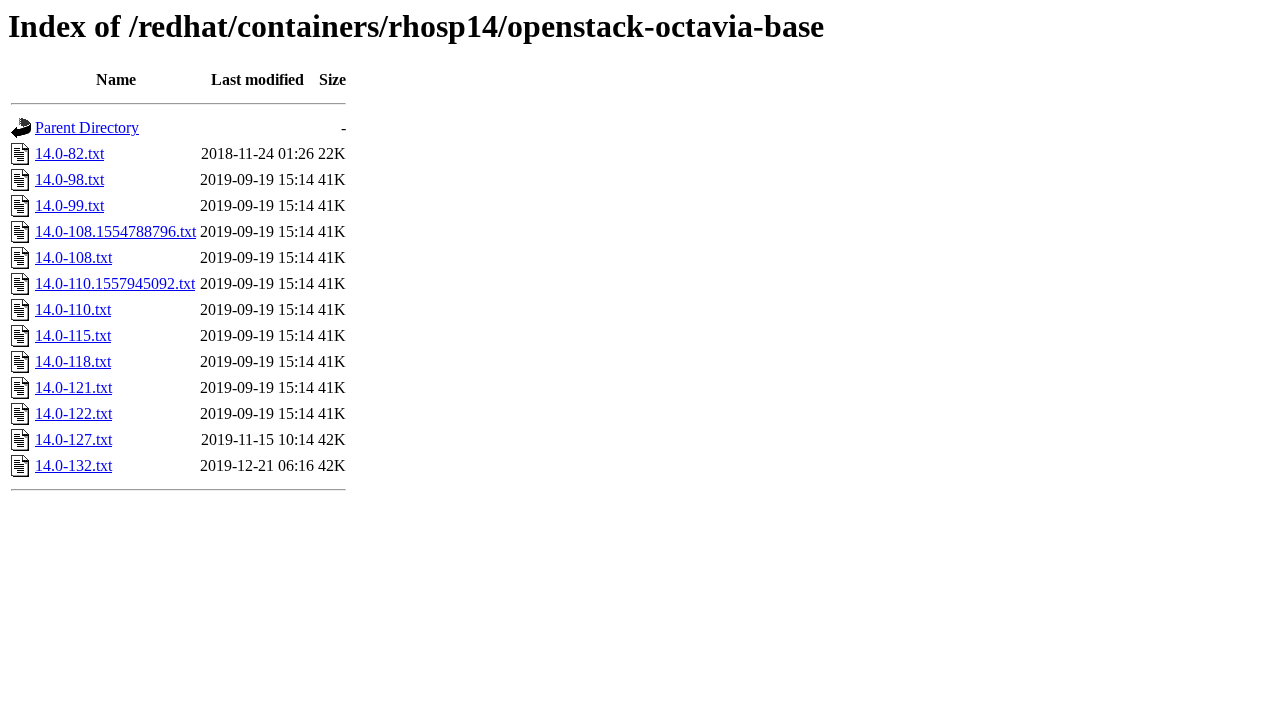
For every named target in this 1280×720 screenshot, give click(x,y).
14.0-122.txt (73, 413)
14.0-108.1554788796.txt (115, 231)
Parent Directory (87, 127)
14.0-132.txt (73, 465)
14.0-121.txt (73, 387)
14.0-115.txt (73, 335)
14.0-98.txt (69, 179)
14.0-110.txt (73, 309)
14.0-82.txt (69, 153)
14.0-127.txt (73, 439)
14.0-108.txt (73, 257)
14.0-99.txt (69, 205)
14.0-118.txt (73, 361)
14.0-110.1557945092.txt (115, 283)
